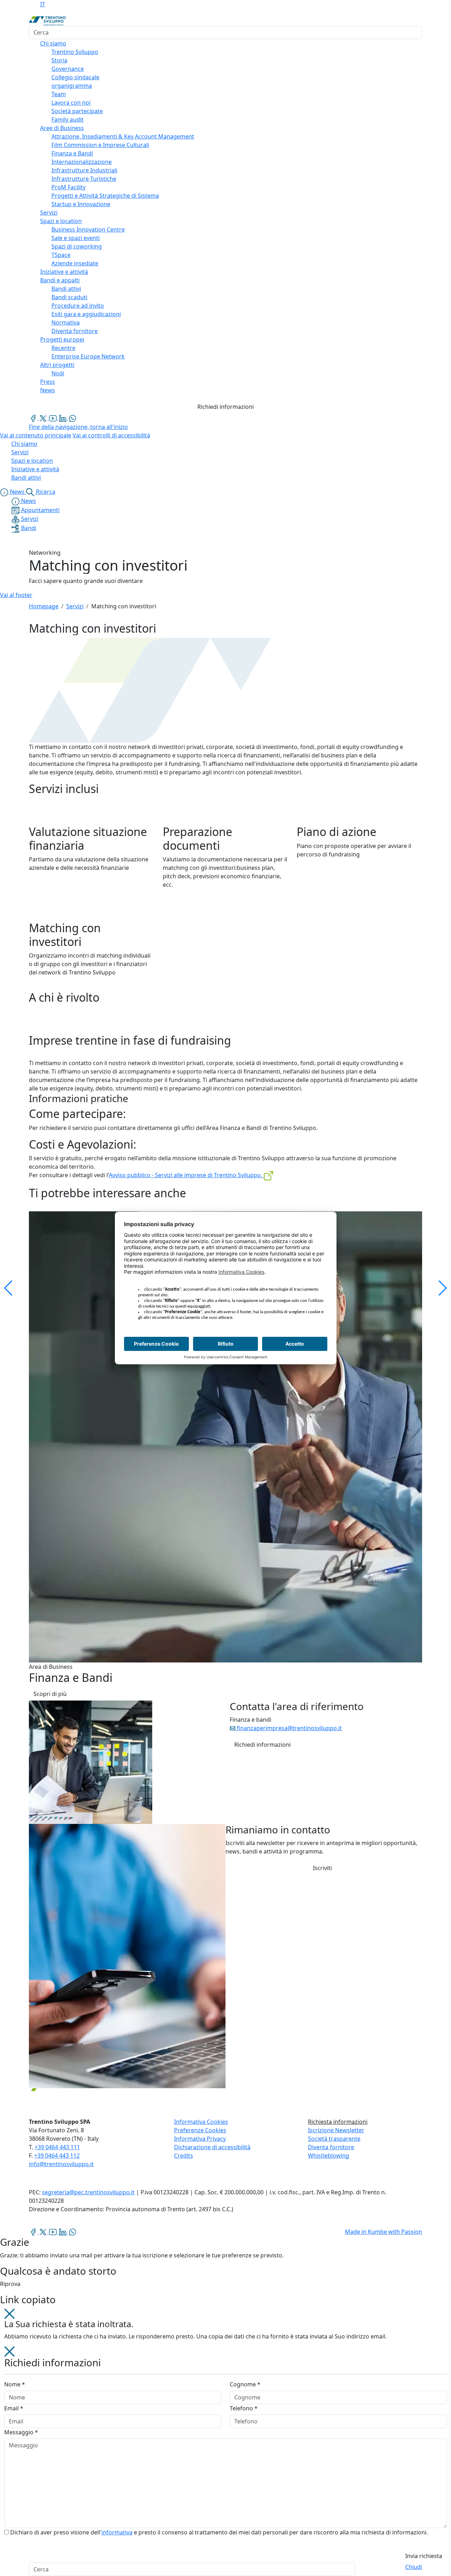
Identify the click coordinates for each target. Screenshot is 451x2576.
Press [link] (48, 382)
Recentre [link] (63, 348)
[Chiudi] (10, 2313)
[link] (34, 418)
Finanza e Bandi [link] (72, 153)
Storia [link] (59, 60)
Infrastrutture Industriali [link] (84, 170)
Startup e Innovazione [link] (81, 204)
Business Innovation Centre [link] (88, 229)
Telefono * (244, 2408)
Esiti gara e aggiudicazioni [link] (86, 314)
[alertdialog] (225, 2569)
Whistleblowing (329, 2156)
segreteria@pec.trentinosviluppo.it (88, 2192)
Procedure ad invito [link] (78, 306)
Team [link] (59, 94)
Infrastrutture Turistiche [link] (84, 179)
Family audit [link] (67, 119)
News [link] (48, 390)
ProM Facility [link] (69, 187)
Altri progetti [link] (57, 365)
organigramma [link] (72, 86)
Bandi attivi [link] (66, 289)
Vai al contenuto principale (36, 435)
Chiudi (414, 2567)
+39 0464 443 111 (57, 2147)
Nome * (15, 2384)
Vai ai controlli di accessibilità (111, 435)
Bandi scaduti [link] (69, 297)
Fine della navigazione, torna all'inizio (78, 427)
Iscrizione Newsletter (336, 2130)
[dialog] (225, 2455)
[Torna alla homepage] (47, 20)
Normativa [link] (66, 322)
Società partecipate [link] (77, 111)
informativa (117, 2532)
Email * (14, 2408)
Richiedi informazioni (225, 407)
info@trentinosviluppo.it (61, 2164)
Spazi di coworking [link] (77, 246)
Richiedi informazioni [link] (262, 1745)
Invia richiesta (424, 2556)
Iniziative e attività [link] (64, 272)
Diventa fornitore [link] (75, 331)
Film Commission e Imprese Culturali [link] (100, 145)
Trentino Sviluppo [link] (75, 52)
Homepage (44, 606)
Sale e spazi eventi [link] (76, 238)
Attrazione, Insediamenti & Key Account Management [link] (123, 136)
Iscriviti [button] (322, 1868)
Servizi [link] (49, 213)
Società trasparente (334, 2139)
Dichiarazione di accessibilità (212, 2147)
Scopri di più (50, 1694)
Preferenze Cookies (200, 2130)
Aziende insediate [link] (75, 263)
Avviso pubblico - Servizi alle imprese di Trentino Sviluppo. (186, 1175)
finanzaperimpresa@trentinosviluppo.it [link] (289, 1728)
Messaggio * (21, 2432)
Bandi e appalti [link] (60, 280)
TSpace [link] (61, 255)
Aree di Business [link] (62, 128)
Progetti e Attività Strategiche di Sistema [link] (105, 196)
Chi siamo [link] (53, 43)
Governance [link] (68, 69)
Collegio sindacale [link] (75, 77)
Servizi (75, 606)
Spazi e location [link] (61, 221)
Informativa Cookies (201, 2122)
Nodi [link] (58, 373)
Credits (184, 2156)
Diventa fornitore (331, 2147)
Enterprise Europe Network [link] (88, 356)
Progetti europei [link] (62, 339)
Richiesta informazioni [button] (338, 2122)
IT (43, 4)
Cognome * (245, 2384)
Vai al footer (16, 595)
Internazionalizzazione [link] (82, 162)
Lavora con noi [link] (71, 103)
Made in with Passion (384, 2232)
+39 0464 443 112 (57, 2156)
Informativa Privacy (200, 2139)
